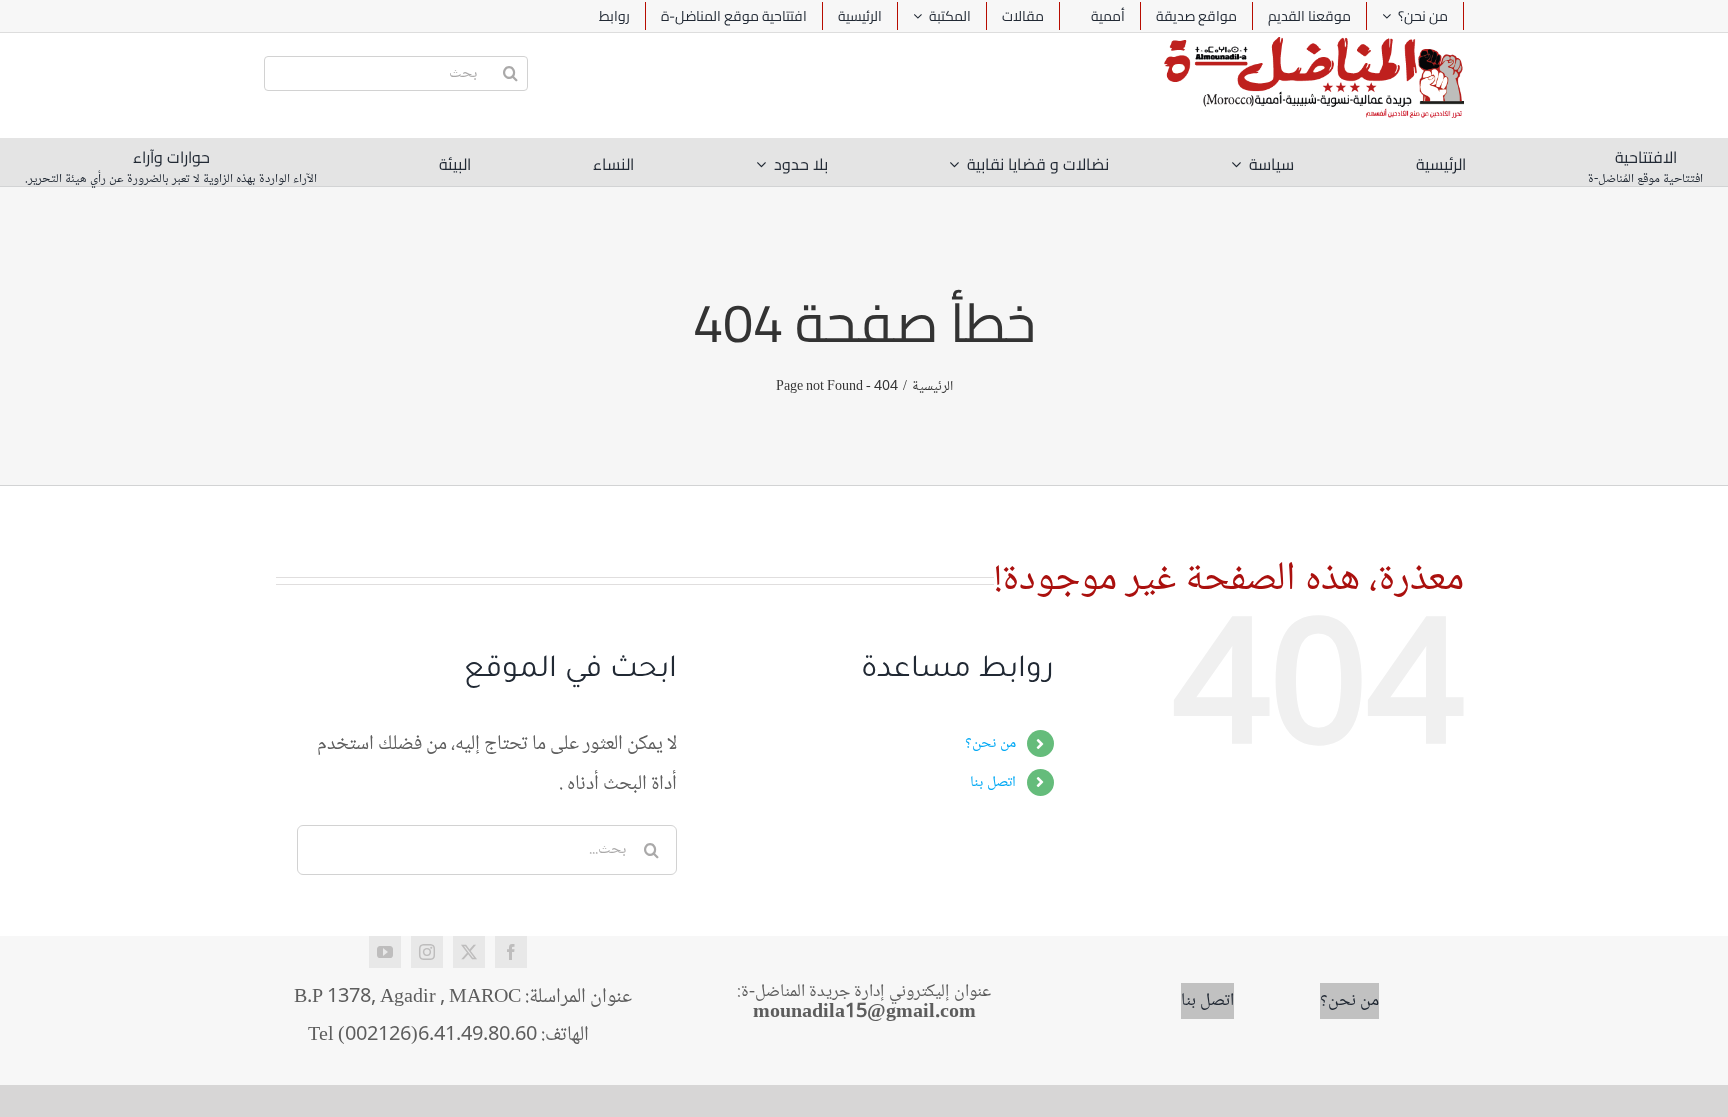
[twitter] (469, 952)
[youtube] (385, 952)
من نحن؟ (990, 743)
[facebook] (511, 952)
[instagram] (427, 952)
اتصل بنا (993, 782)
